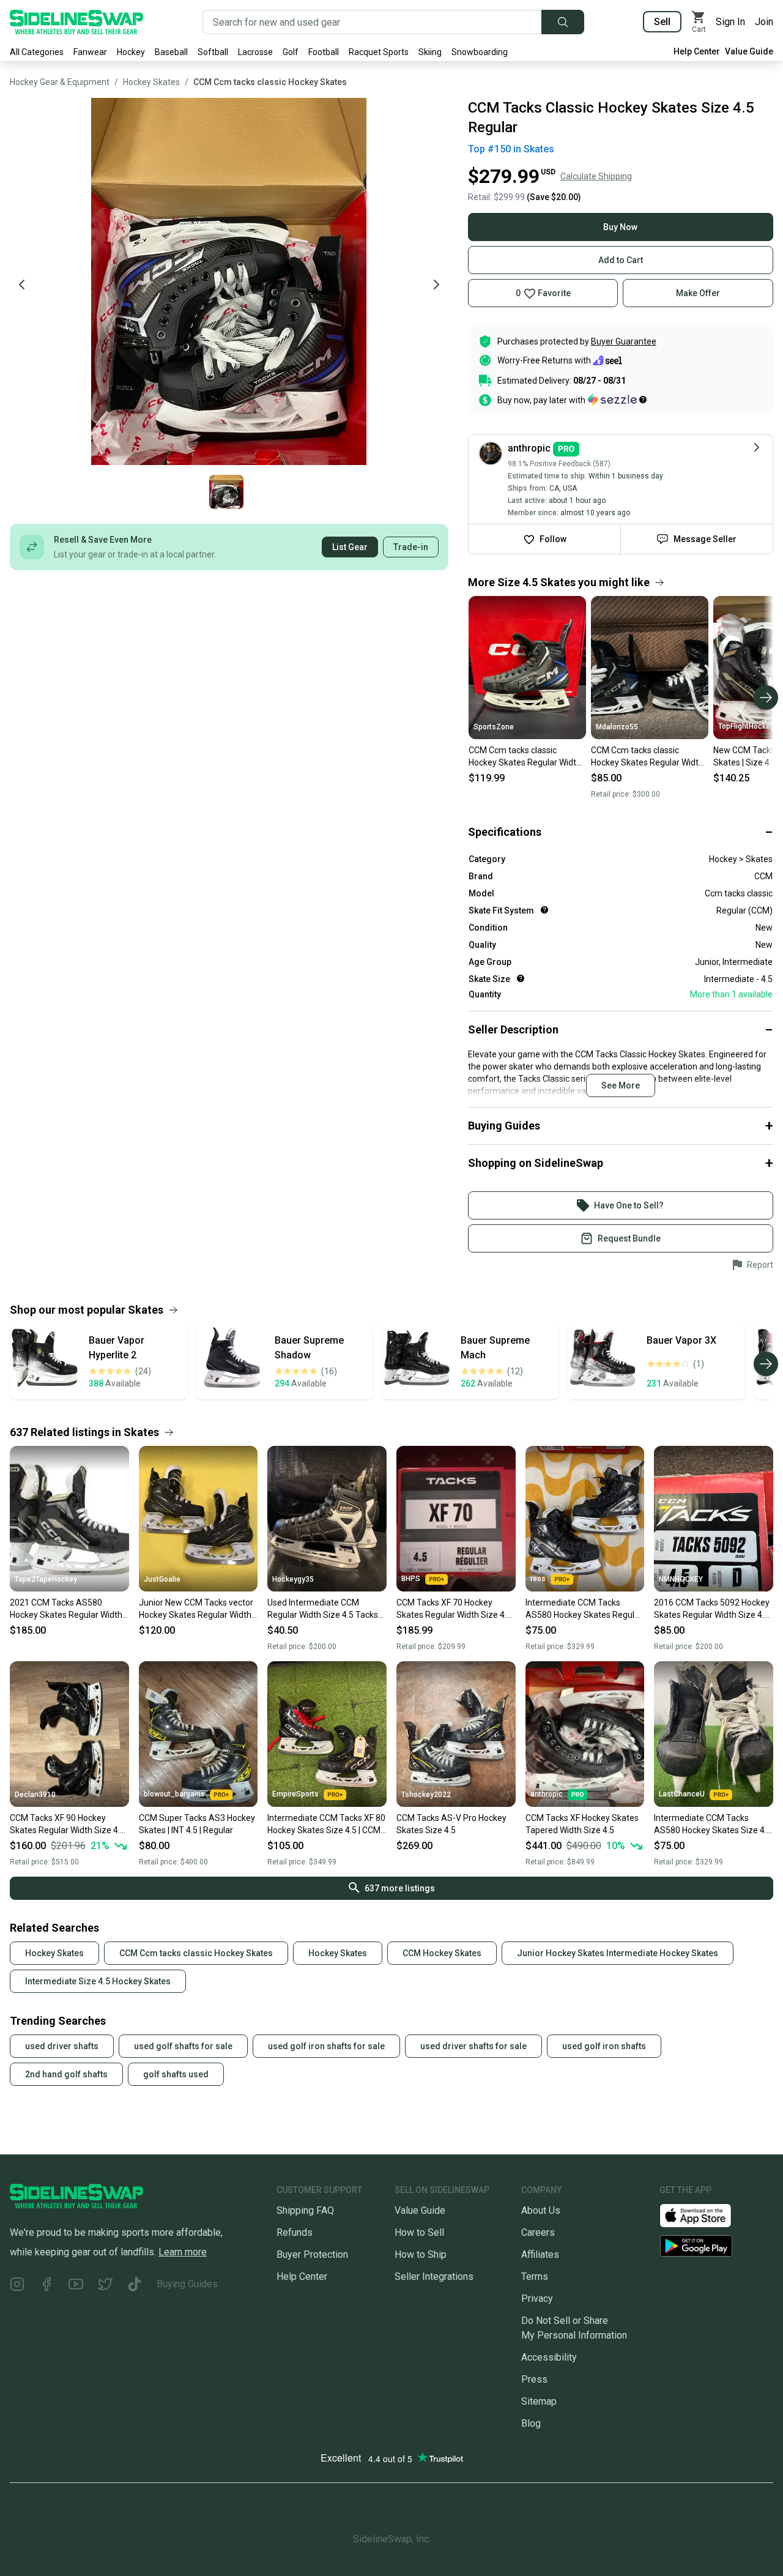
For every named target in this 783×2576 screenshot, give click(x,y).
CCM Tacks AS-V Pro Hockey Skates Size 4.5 (451, 1824)
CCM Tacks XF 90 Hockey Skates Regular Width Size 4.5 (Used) (67, 1825)
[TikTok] (135, 2286)
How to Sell (419, 2232)
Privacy (537, 2299)
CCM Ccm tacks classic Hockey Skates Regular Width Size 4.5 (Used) (525, 757)
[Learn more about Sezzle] (617, 400)
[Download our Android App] (716, 2246)
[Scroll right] (766, 698)
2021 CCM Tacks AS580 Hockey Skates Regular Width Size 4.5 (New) (66, 1609)
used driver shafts (62, 2046)
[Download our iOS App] (705, 2215)
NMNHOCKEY (681, 1579)
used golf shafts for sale (183, 2046)
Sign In (730, 22)
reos (538, 1579)
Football (324, 52)
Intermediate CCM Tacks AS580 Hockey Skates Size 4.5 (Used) (713, 1825)
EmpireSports (295, 1794)
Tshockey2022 (426, 1795)
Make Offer (698, 293)
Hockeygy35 (293, 1579)
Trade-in (411, 547)
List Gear (350, 547)
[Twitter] (105, 2286)
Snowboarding (480, 52)
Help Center (697, 51)
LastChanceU (682, 1794)
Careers (538, 2232)
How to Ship (421, 2254)
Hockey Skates (151, 82)
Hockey (131, 52)
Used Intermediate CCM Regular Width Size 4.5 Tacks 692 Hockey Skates (323, 1609)
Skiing (430, 52)
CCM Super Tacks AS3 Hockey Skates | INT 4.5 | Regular (197, 1824)
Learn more (183, 2252)
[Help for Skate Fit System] (544, 910)
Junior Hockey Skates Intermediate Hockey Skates (618, 1953)
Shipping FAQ (305, 2210)
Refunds (295, 2232)
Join (764, 22)
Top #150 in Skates (511, 149)
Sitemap (539, 2401)
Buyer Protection (312, 2254)
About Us (541, 2210)
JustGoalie (162, 1579)
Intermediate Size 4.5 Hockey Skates (98, 1981)
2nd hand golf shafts (66, 2074)
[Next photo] (436, 285)
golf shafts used (176, 2074)
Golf (291, 52)
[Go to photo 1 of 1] (226, 492)
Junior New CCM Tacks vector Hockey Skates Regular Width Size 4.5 (196, 1609)
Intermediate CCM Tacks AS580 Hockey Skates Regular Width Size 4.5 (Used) (584, 1609)
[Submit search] (563, 22)
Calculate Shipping (596, 176)
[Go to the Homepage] (76, 22)
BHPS (411, 1579)
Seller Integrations (434, 2276)
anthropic (547, 1794)
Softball (213, 52)
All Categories (37, 52)
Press (534, 2379)
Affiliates (540, 2254)
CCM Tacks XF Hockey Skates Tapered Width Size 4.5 (582, 1824)
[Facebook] (46, 2286)
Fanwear (90, 52)
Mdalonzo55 (617, 727)
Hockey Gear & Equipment (60, 82)
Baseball (171, 52)
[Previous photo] (22, 285)
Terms (535, 2276)
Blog (531, 2423)
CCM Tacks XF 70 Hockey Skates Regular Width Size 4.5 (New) (454, 1609)
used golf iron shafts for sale (326, 2046)
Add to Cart (621, 260)
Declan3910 (35, 1795)
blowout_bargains (174, 1794)
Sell (662, 22)
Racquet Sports (379, 52)
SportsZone (494, 727)
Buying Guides (187, 2284)
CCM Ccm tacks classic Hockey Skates (270, 82)
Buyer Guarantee (624, 341)
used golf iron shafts (604, 2046)
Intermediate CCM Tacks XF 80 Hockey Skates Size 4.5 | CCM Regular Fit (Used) (326, 1825)
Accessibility (549, 2357)
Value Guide (749, 51)
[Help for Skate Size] (521, 978)
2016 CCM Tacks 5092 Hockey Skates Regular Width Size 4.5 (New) (712, 1609)
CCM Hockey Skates (442, 1953)
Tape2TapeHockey (46, 1579)
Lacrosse (255, 52)
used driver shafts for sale (473, 2046)
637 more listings (400, 1888)
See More (621, 1085)
